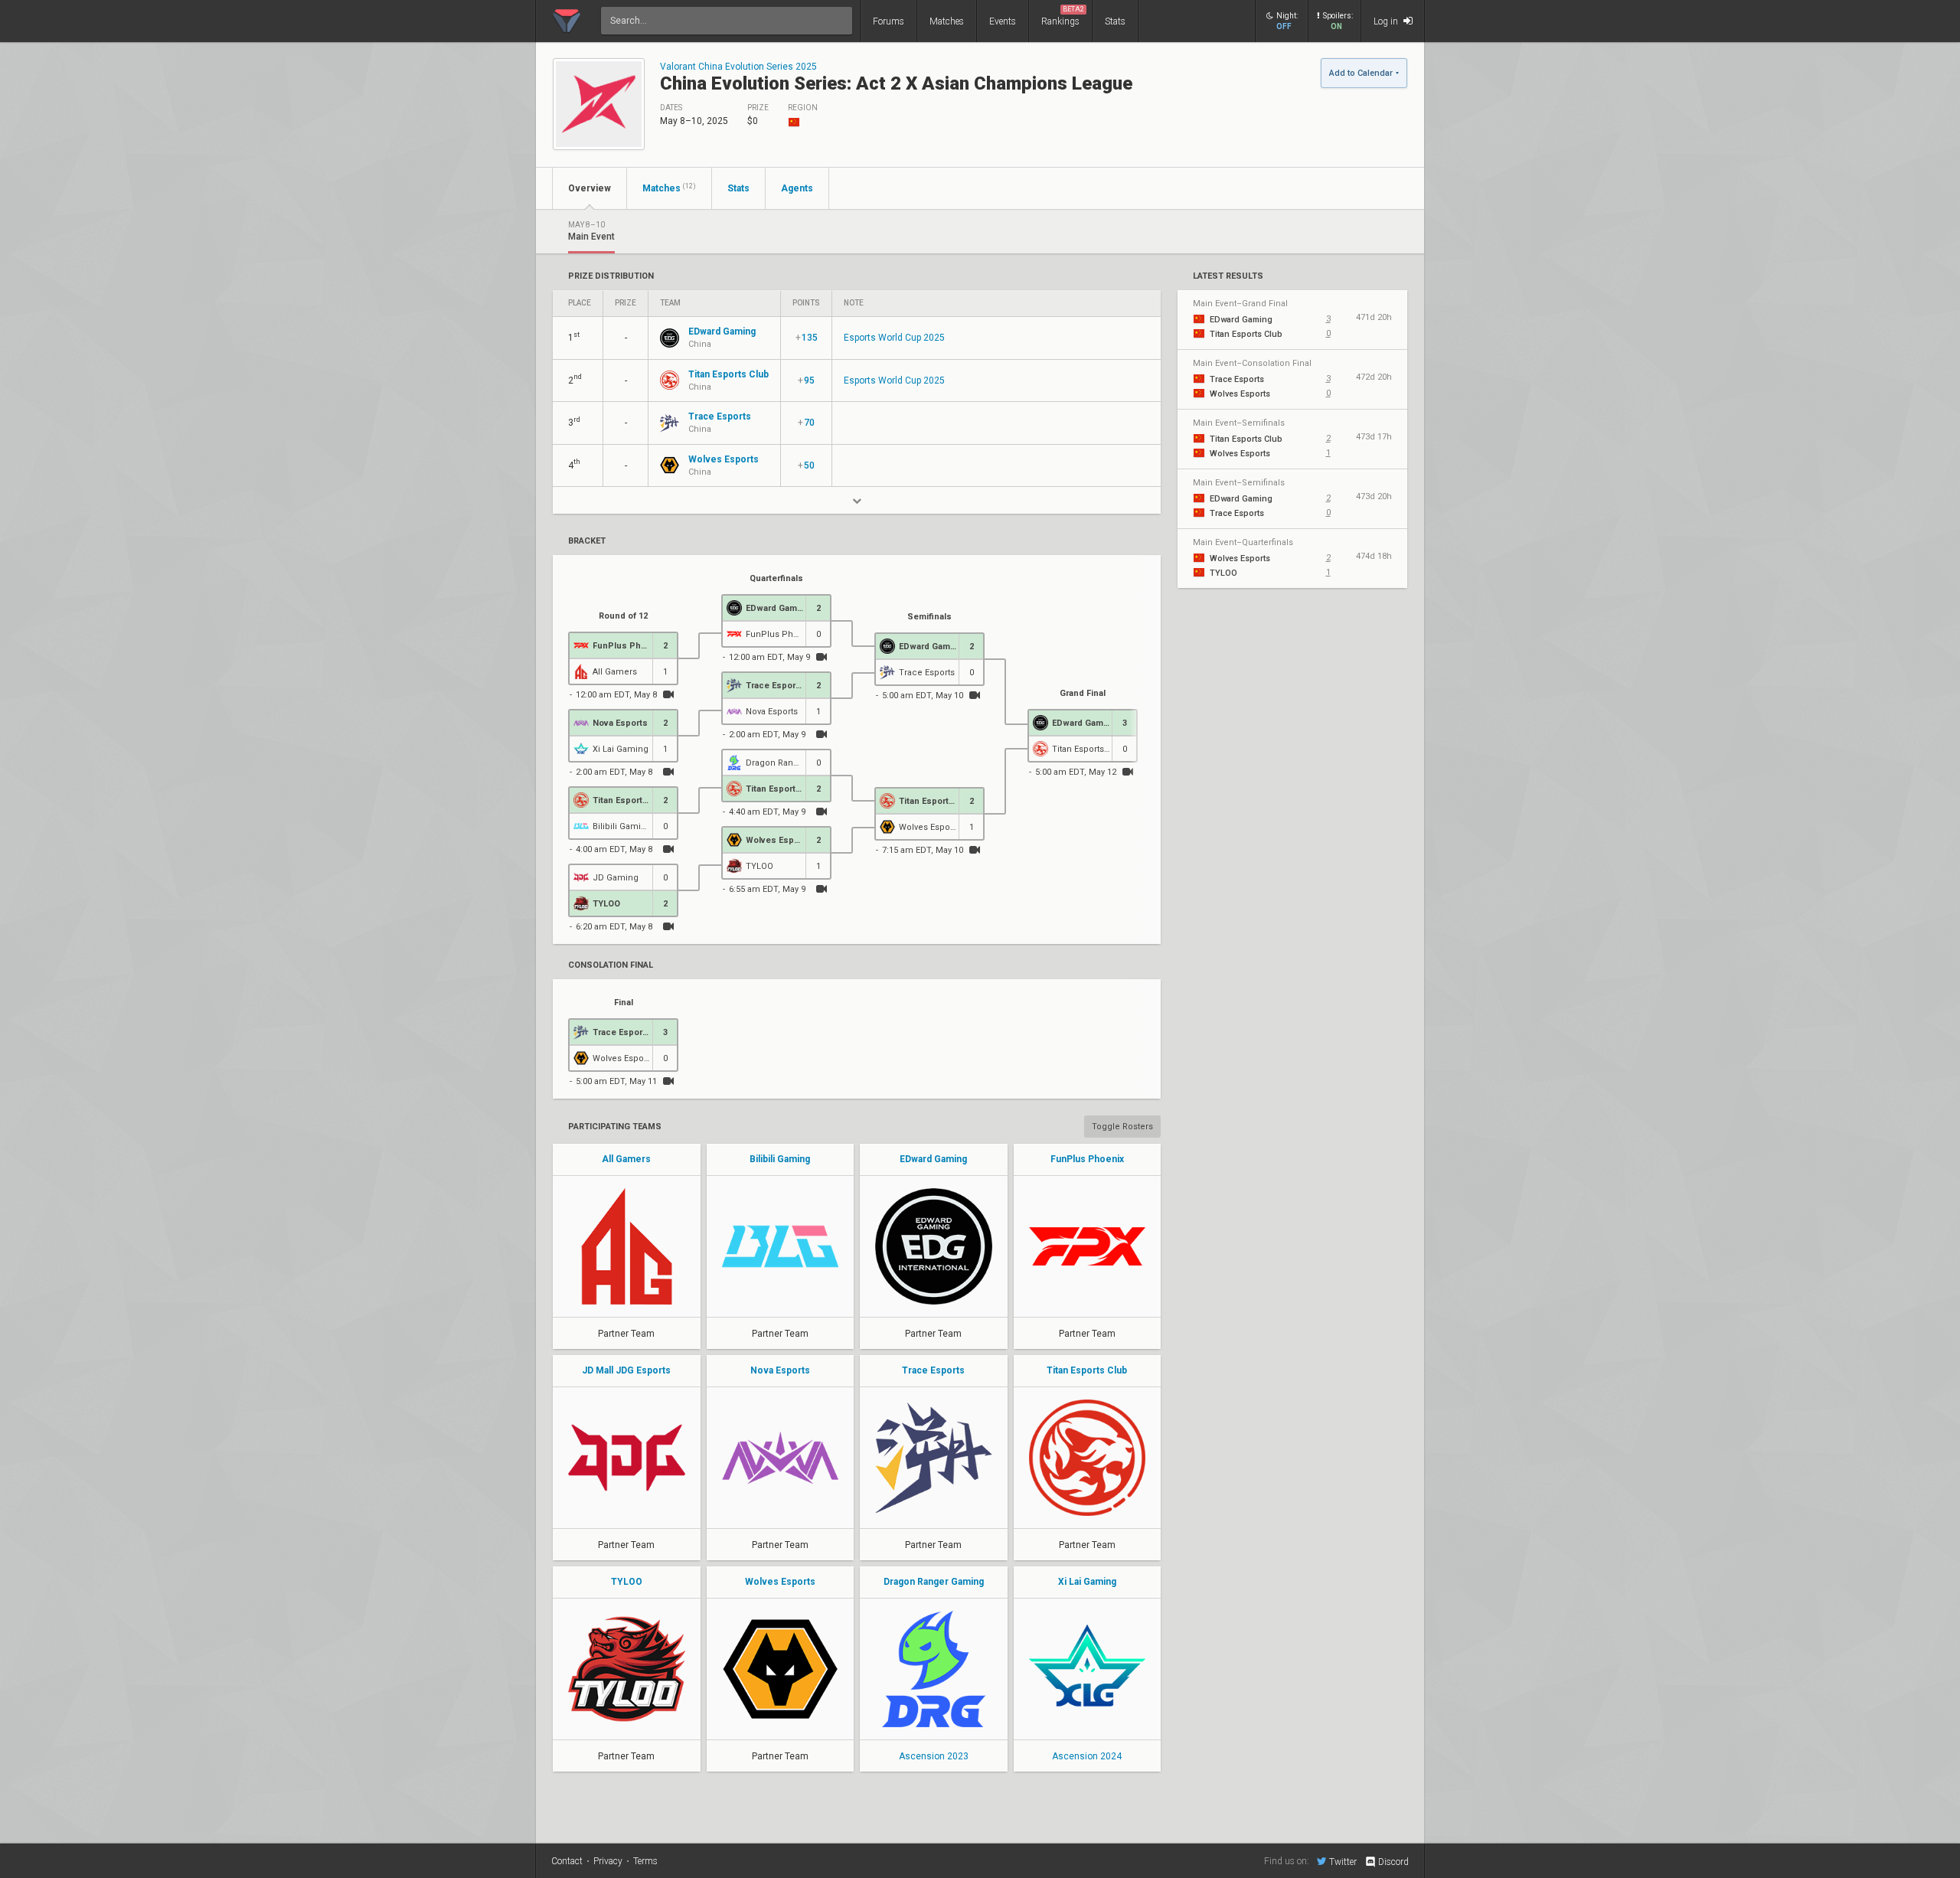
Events (1003, 21)
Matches (947, 21)
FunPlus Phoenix (1087, 1159)
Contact (567, 1861)
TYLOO (627, 1582)
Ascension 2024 (1087, 1756)
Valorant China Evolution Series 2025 (738, 67)
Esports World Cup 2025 (894, 338)
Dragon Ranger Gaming (934, 1582)
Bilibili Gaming (780, 1159)
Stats (1115, 21)
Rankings (1063, 16)
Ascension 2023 (934, 1756)
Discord (1393, 1862)
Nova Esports (780, 1370)
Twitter (1343, 1862)
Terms (645, 1861)
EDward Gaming (933, 1159)
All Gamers (626, 1159)
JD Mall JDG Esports (626, 1370)
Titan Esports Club (1087, 1370)
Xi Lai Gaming (1087, 1582)
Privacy (608, 1861)
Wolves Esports (780, 1582)
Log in (1387, 21)
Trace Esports (933, 1370)
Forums (889, 21)
